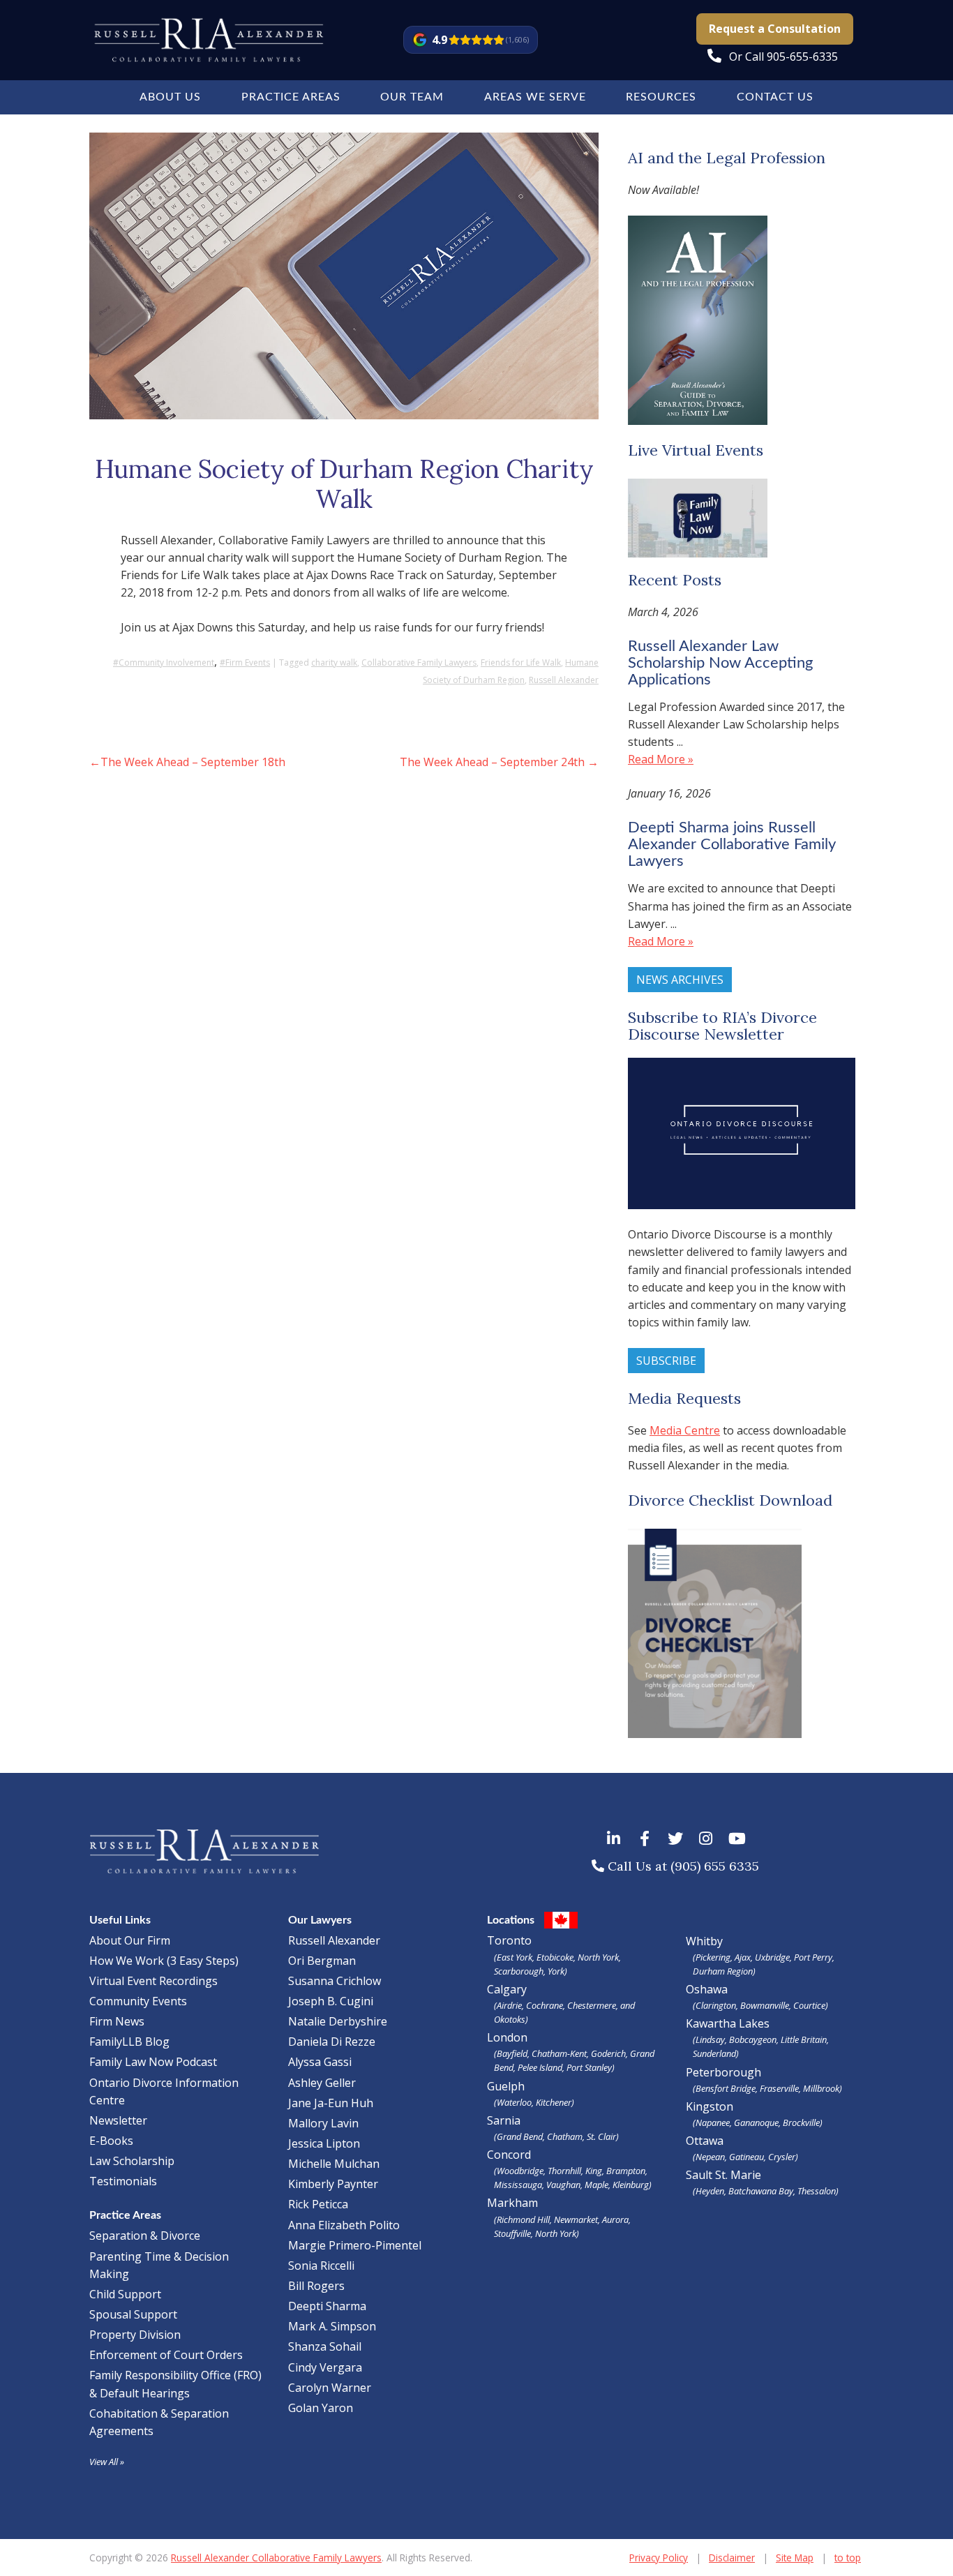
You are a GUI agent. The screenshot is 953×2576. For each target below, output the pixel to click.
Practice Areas (291, 97)
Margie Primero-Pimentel (355, 2245)
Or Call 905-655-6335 (783, 57)
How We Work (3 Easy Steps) (164, 1961)
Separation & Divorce (145, 2236)
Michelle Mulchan (334, 2164)
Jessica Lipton (324, 2143)
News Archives (680, 980)
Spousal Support (133, 2314)
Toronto (554, 1955)
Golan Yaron (321, 2408)
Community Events (138, 2001)
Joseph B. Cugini (331, 2001)
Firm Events (248, 662)
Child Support (125, 2294)
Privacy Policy (659, 2558)
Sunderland (714, 2053)
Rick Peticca (318, 2204)
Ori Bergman (322, 1961)
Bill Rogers (316, 2286)
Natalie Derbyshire (338, 2021)
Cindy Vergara (325, 2367)
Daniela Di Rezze (332, 2042)
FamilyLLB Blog (129, 2042)
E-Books (111, 2141)
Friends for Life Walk (521, 662)
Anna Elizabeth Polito (344, 2225)
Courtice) (811, 2005)
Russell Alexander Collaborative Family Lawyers (276, 2558)
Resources (661, 97)
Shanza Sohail (325, 2346)
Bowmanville (765, 2005)
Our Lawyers (320, 1920)
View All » (107, 2462)
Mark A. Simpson (332, 2326)
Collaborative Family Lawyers (419, 662)
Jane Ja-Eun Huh (331, 2103)
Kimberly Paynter (333, 2184)
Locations (511, 1920)
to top (848, 2558)
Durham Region (723, 1971)
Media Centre (685, 1430)
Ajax (743, 1957)
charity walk (334, 662)
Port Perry (813, 1957)
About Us (170, 97)
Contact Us (775, 97)
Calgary (561, 2004)
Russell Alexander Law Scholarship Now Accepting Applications (720, 663)
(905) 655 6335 (715, 1866)
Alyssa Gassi (320, 2062)
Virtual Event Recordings (153, 1981)
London (571, 2052)
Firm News (117, 2021)
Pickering (713, 1957)
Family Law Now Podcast (153, 2062)
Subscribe (666, 1361)
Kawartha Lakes (728, 2023)
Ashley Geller (322, 2083)
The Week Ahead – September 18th (193, 762)
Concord (569, 2169)
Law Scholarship (132, 2161)
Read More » (661, 759)
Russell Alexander (564, 680)
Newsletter (118, 2120)
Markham (559, 2217)
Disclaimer (732, 2558)
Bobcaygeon (753, 2039)
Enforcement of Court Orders (166, 2355)
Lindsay (710, 2039)
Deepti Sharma (327, 2306)
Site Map (795, 2558)
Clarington (716, 2005)
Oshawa (707, 1989)
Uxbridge (772, 1957)
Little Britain (804, 2039)
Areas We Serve (535, 97)
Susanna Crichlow (335, 1981)
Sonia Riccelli (321, 2266)
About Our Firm (130, 1940)
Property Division (135, 2335)
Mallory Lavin (323, 2123)
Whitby (704, 1941)
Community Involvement (166, 662)
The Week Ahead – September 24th (492, 762)
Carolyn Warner (330, 2388)
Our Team (412, 97)
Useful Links (120, 1920)
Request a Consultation (775, 29)
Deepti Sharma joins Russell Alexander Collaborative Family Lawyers (731, 844)
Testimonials (123, 2181)
